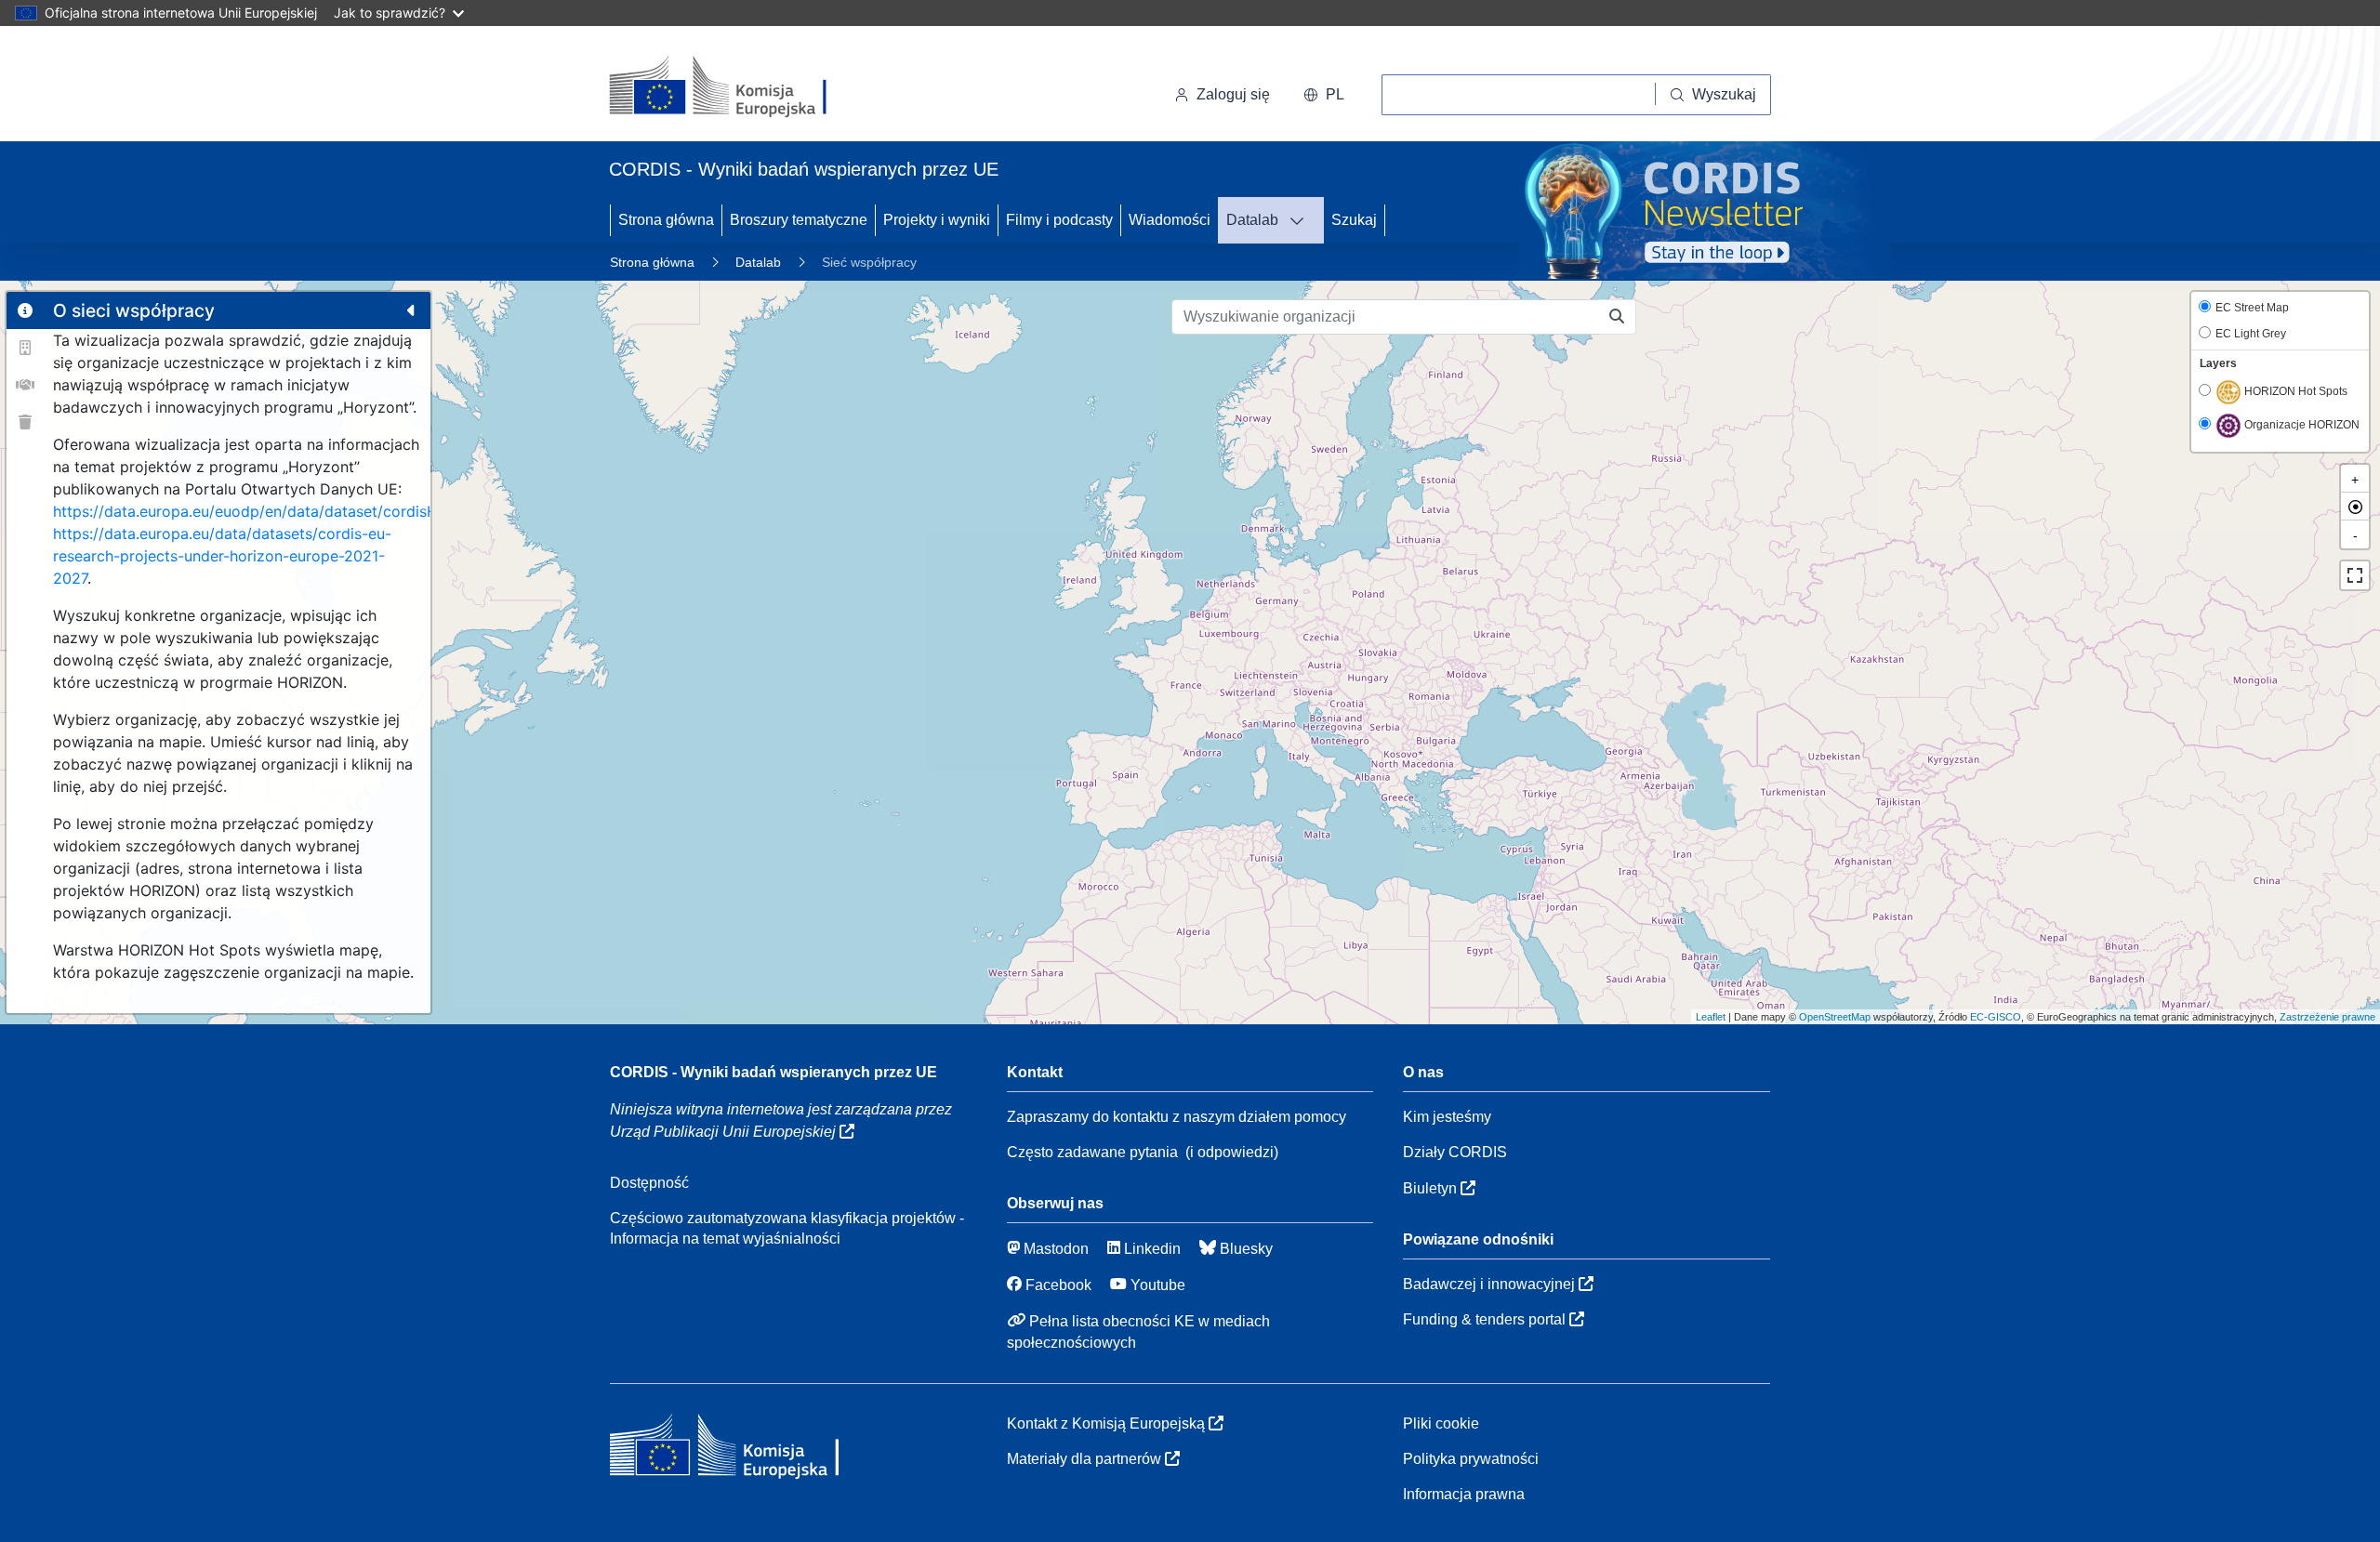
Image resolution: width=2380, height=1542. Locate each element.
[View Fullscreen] (2355, 575)
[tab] (25, 310)
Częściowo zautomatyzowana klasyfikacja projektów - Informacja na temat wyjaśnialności (787, 1228)
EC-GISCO (1996, 1017)
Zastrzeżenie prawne (2327, 1017)
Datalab (1252, 220)
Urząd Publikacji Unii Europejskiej (725, 1132)
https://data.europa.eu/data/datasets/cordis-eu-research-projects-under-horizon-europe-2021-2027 (222, 556)
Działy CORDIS (1455, 1152)
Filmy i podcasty (1059, 220)
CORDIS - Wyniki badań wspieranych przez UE (773, 1072)
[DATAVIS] (1302, 220)
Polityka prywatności (1471, 1459)
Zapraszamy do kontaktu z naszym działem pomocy (1177, 1117)
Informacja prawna (1464, 1494)
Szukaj (1354, 220)
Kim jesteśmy (1447, 1117)
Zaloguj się (1233, 94)
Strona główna (666, 220)
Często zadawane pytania (1092, 1152)
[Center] (2355, 507)
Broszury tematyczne (799, 220)
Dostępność (649, 1183)
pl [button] (1335, 94)
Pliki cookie (1441, 1423)
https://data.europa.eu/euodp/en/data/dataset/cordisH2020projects (293, 511)
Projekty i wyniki (937, 220)
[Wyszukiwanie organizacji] (1617, 317)
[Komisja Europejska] (737, 87)
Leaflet (1711, 1017)
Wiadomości (1170, 220)
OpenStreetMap (1835, 1017)
